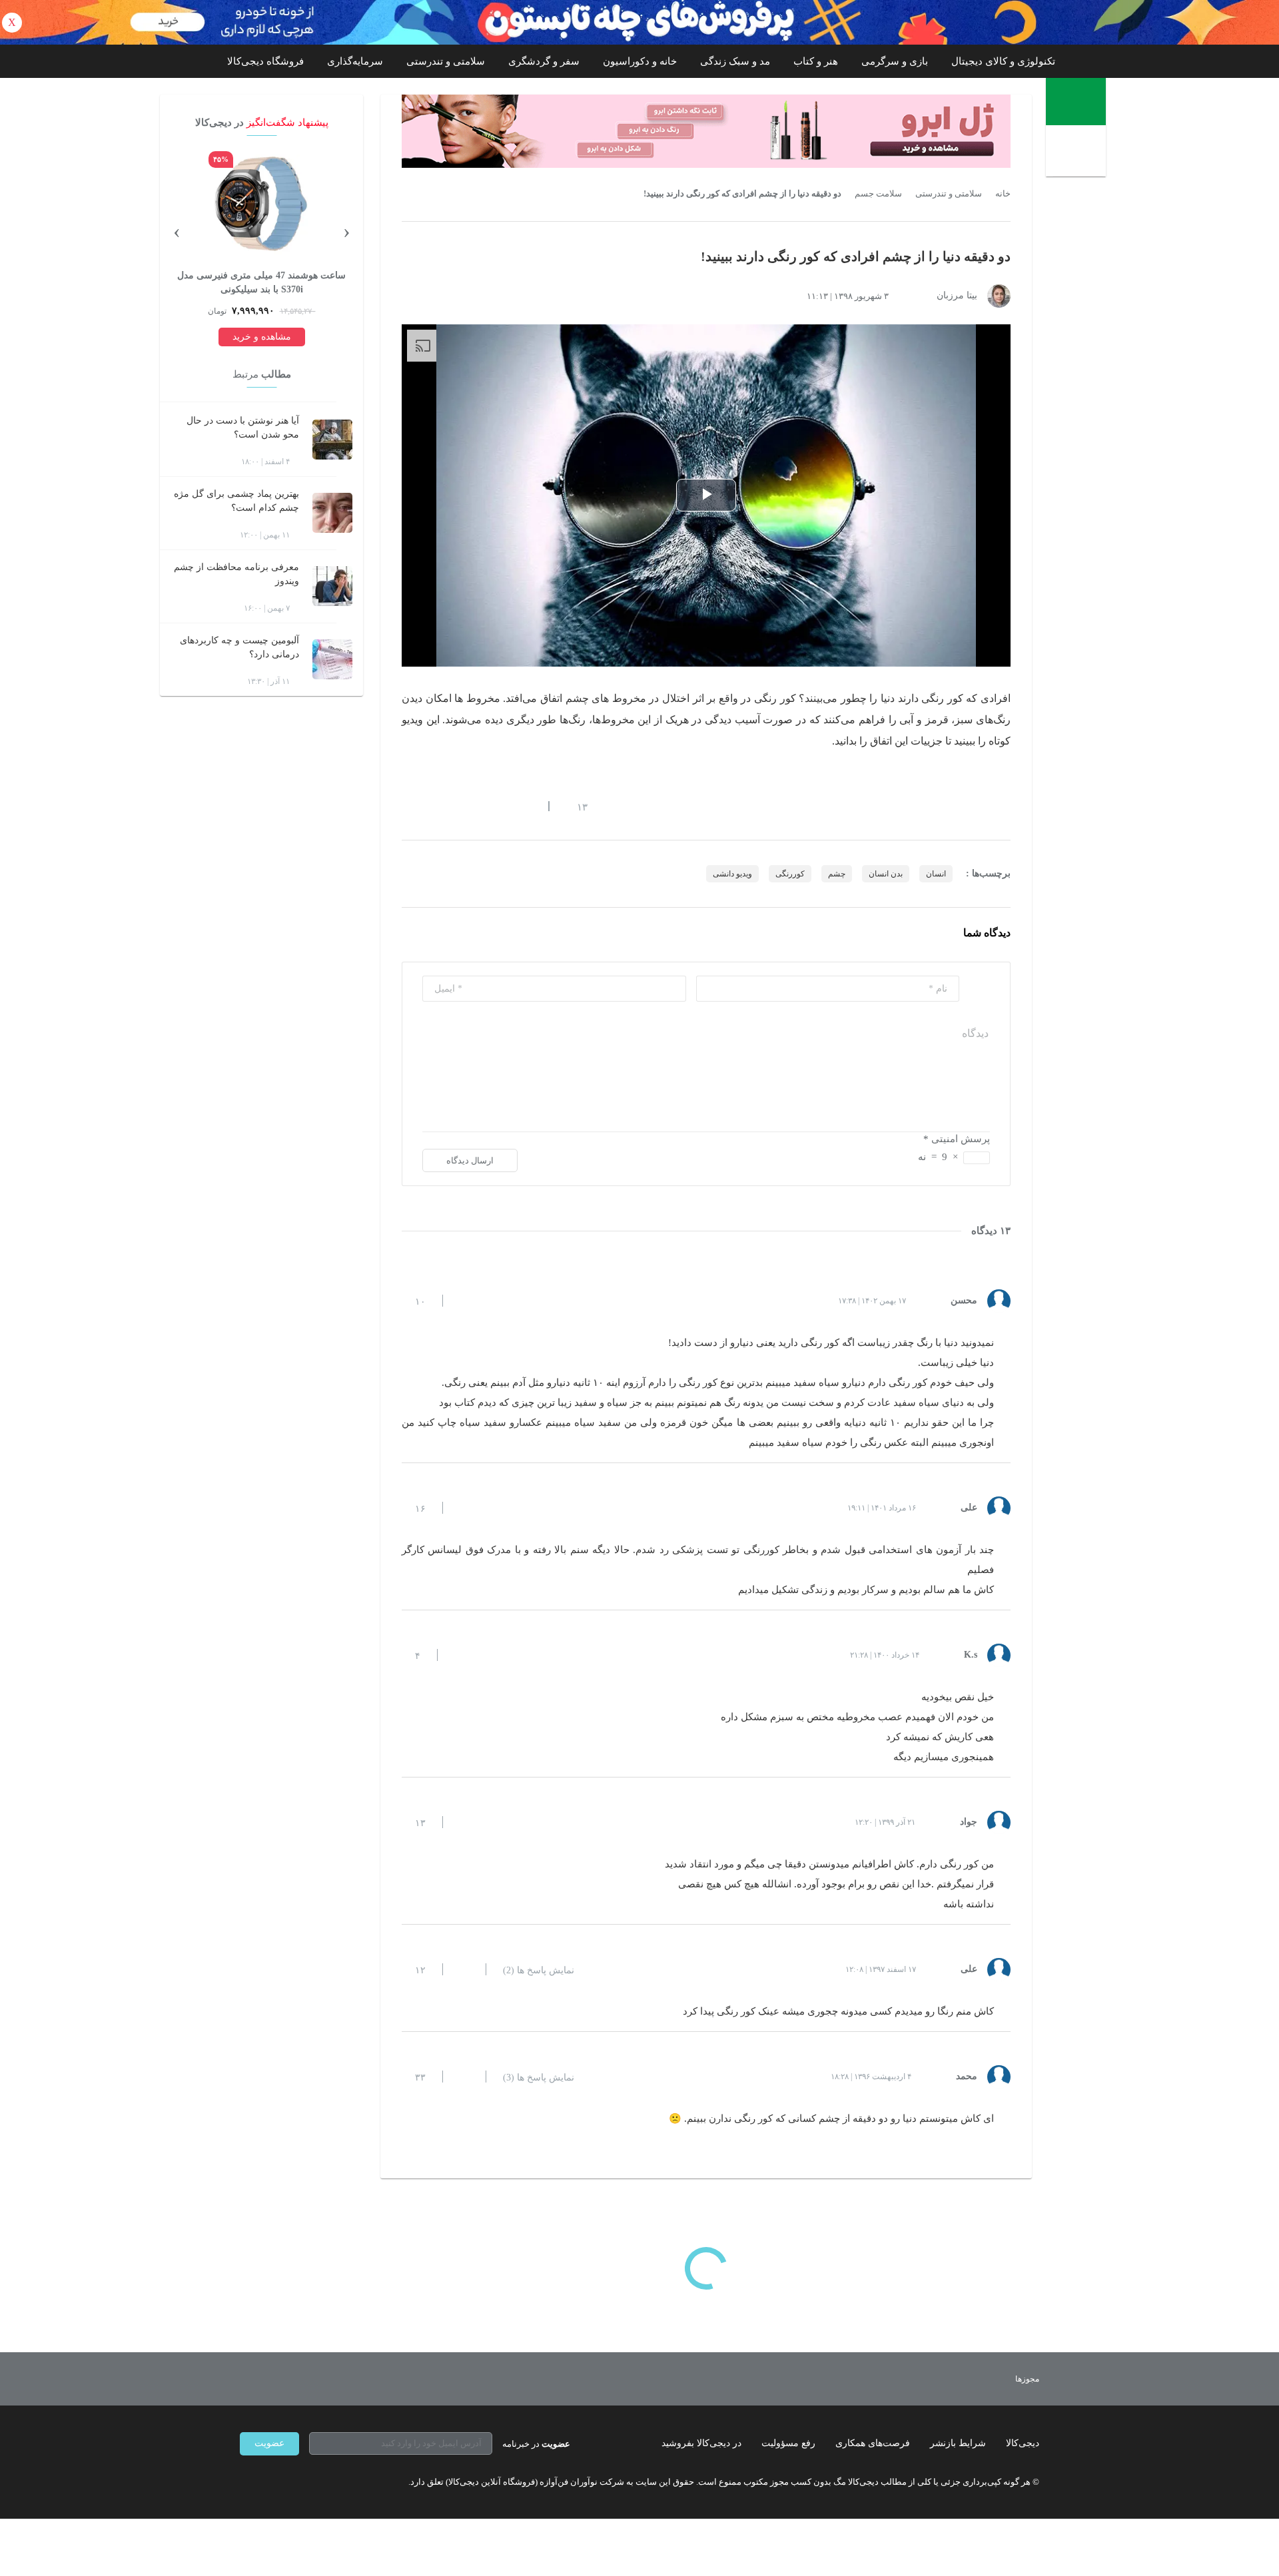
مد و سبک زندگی (735, 61)
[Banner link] (639, 22)
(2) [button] (539, 1971)
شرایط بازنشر (958, 2443)
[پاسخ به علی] (464, 1508)
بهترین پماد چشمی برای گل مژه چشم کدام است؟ (236, 501)
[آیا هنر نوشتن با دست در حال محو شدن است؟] (332, 440)
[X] (293, 2482)
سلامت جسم (878, 194)
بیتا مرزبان (957, 295)
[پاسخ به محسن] (464, 1301)
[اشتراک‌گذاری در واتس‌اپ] (431, 806)
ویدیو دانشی (732, 874)
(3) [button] (539, 2078)
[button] (575, 806)
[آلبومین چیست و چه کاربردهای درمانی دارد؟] (332, 659)
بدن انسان (886, 874)
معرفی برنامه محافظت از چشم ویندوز (236, 574)
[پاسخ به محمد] (464, 2077)
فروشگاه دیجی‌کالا (265, 61)
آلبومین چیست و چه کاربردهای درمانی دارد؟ (239, 647)
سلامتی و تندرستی (446, 61)
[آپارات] (317, 2482)
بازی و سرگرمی (895, 61)
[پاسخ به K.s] (459, 1655)
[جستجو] (1077, 153)
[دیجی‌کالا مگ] (1076, 102)
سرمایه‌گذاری (355, 61)
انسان (936, 874)
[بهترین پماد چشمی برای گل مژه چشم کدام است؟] (332, 513)
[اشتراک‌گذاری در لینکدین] (503, 806)
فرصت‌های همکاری (873, 2443)
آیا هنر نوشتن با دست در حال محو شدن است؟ (243, 428)
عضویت (269, 2443)
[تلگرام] (245, 2482)
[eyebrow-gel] (706, 131)
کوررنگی (790, 874)
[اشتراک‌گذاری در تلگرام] (407, 806)
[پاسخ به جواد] (464, 1822)
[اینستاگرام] (269, 2482)
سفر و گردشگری (544, 61)
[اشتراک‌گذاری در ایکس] (455, 806)
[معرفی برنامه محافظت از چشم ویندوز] (332, 586)
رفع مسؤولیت (788, 2443)
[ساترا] (978, 2379)
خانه (1003, 194)
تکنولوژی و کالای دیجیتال (1003, 61)
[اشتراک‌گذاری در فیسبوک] (479, 806)
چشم (837, 874)
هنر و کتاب (816, 61)
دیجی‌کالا (1023, 2443)
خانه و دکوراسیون (640, 61)
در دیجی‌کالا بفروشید (701, 2443)
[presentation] (346, 230)
